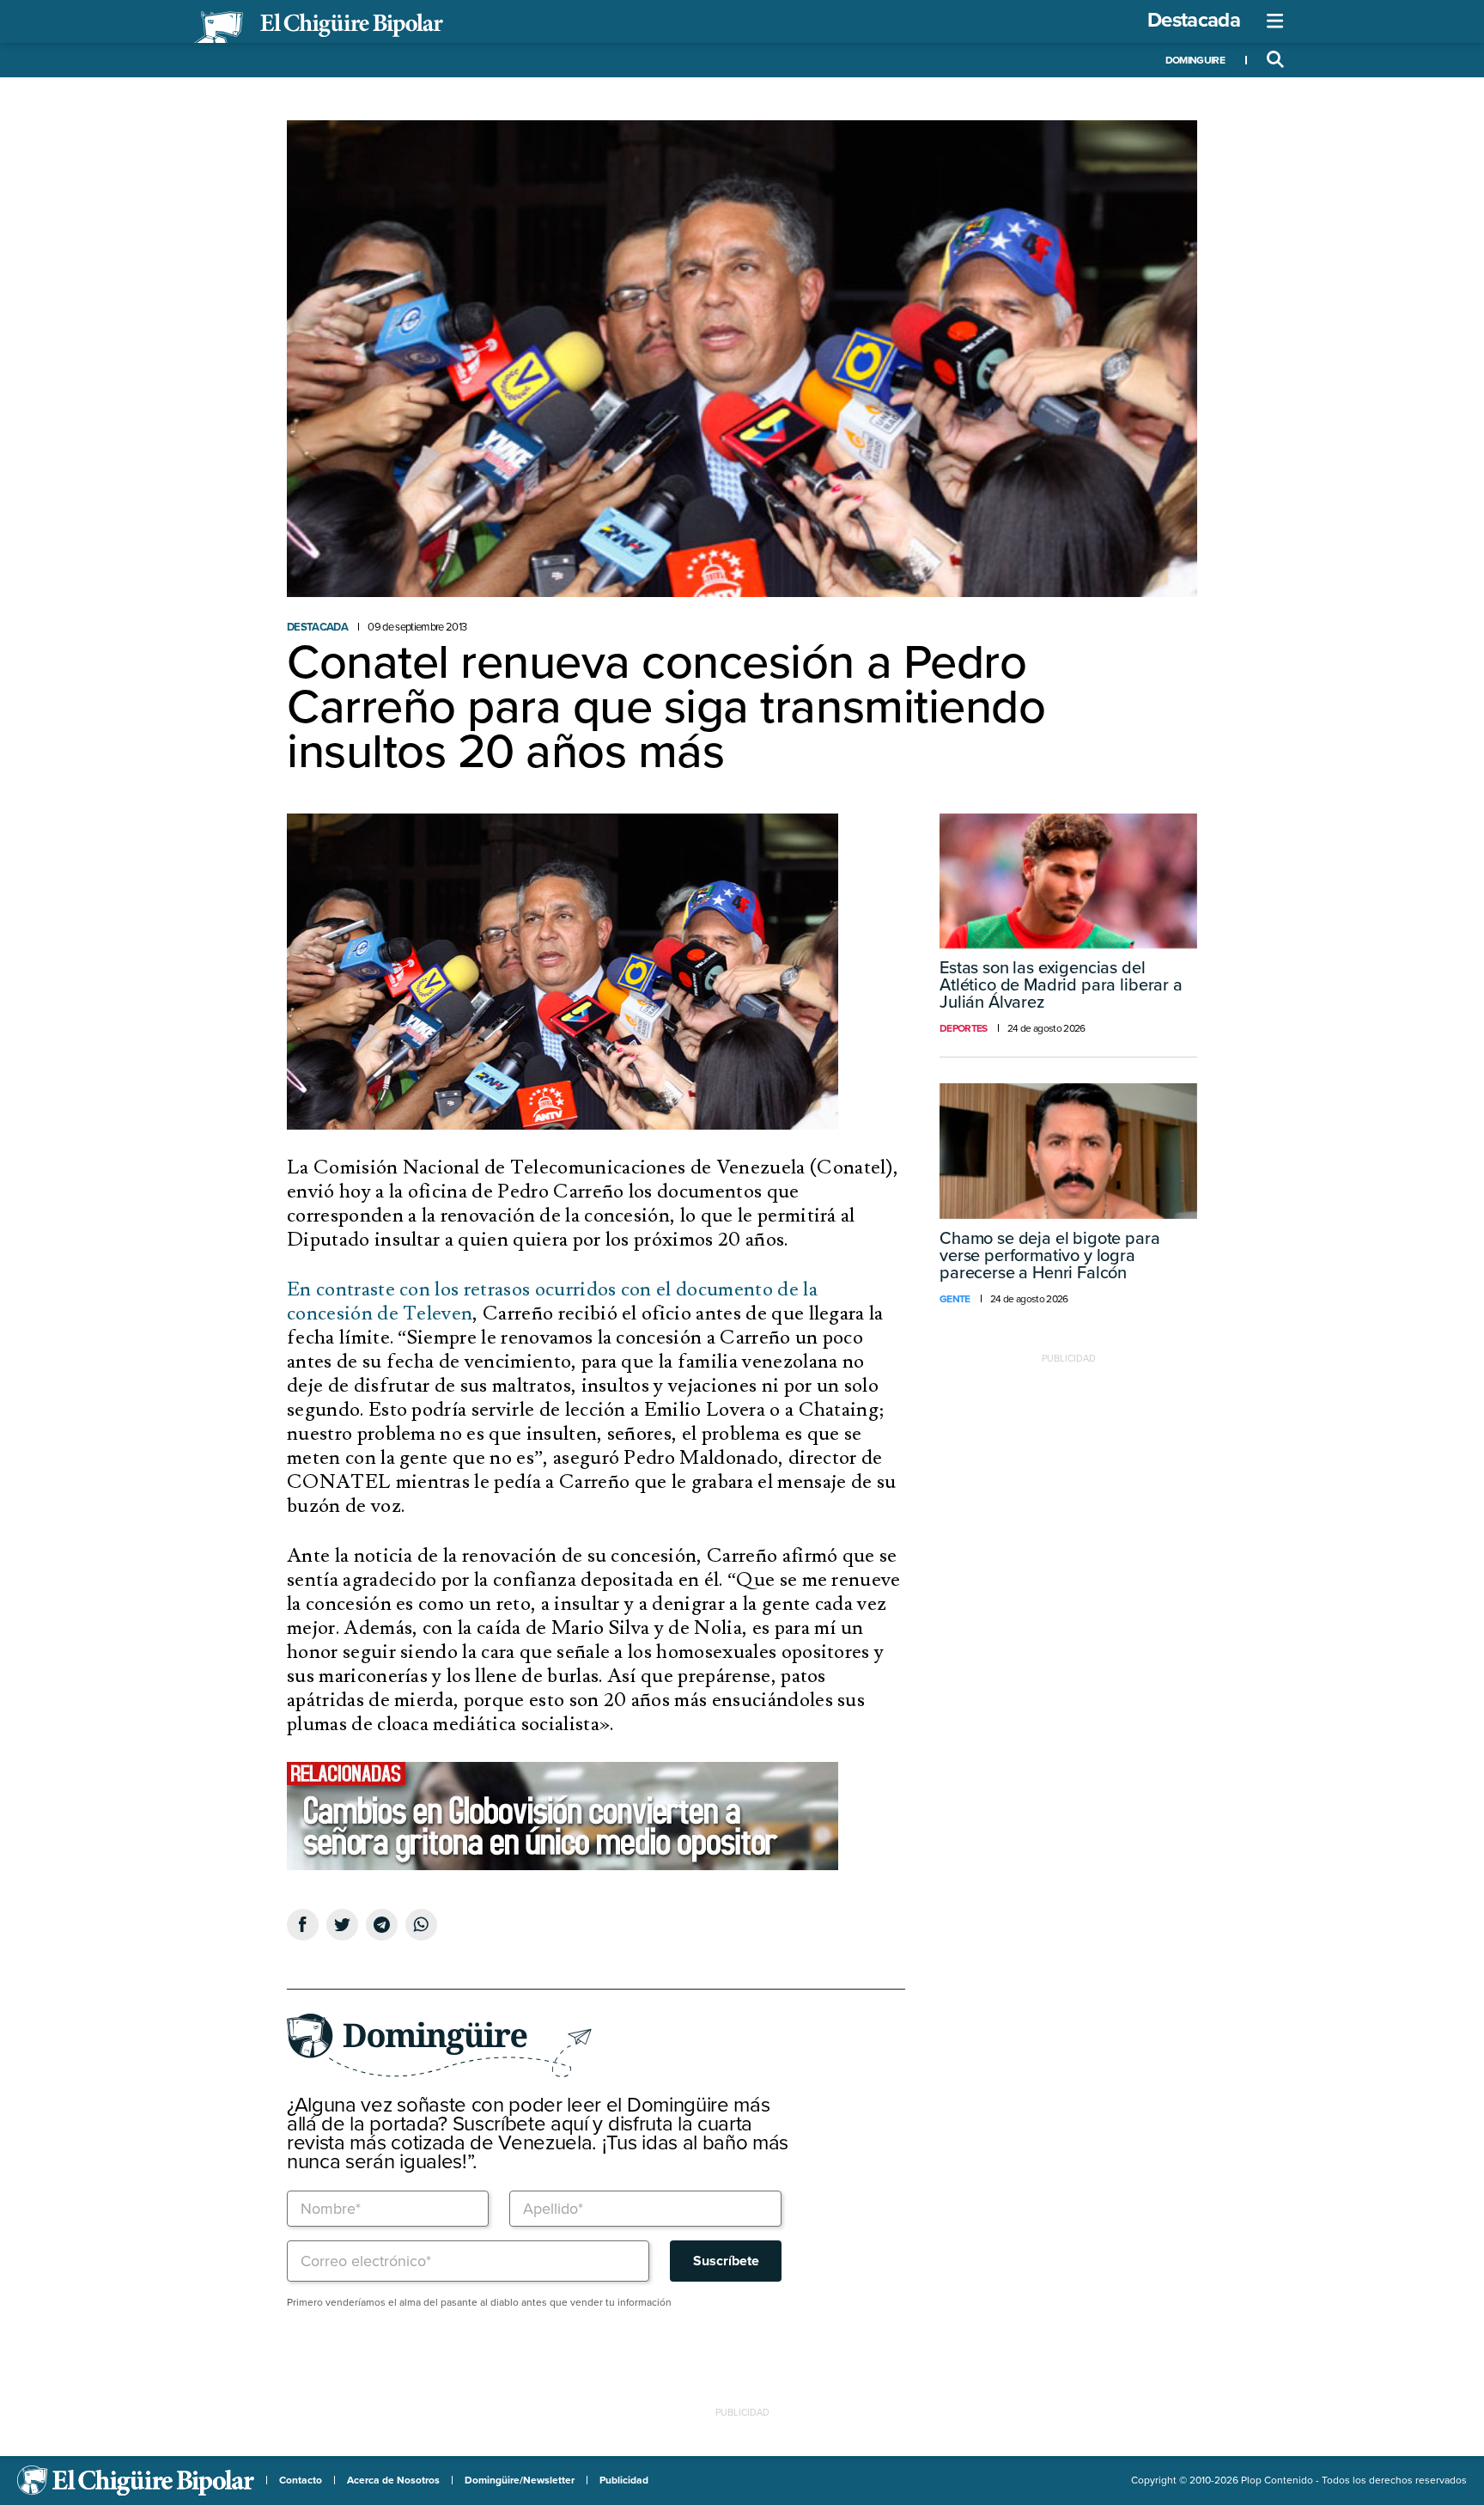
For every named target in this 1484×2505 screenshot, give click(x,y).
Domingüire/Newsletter (520, 2480)
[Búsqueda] (1275, 60)
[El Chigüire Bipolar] (319, 27)
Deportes (964, 1028)
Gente (955, 1299)
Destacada (1194, 20)
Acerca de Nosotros (393, 2480)
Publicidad (624, 2480)
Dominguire (1195, 60)
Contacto (301, 2480)
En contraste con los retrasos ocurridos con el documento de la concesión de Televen (552, 1301)
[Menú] (1275, 21)
